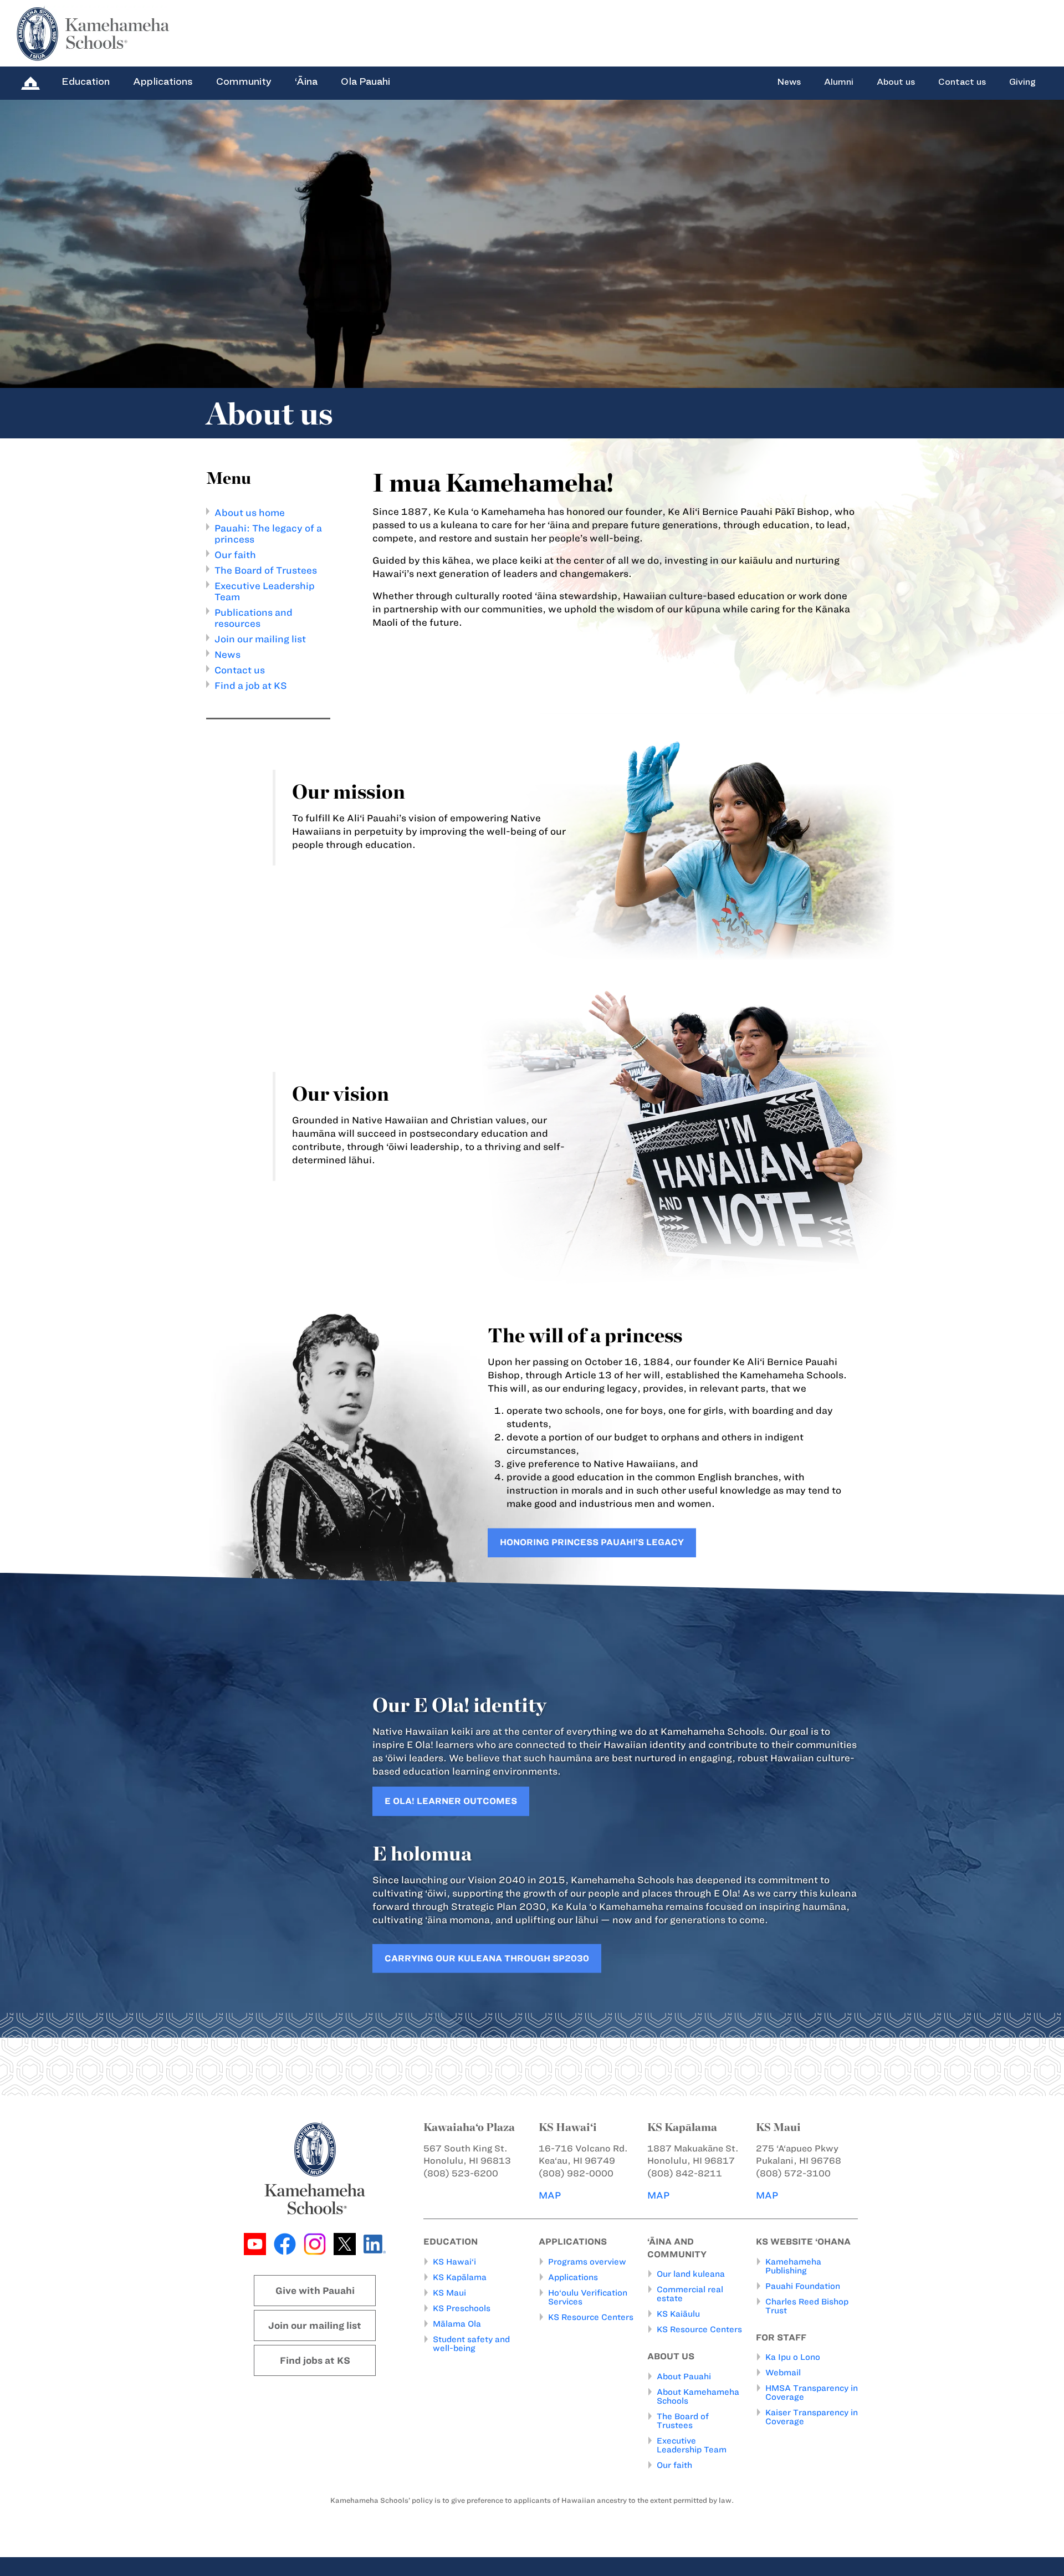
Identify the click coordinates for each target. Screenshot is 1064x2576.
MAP (550, 2195)
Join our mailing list (260, 639)
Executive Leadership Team (692, 2445)
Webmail (783, 2373)
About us (896, 82)
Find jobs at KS (315, 2360)
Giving (1022, 82)
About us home (250, 513)
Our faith (235, 555)
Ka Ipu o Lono (793, 2357)
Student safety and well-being (471, 2344)
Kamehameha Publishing (793, 2266)
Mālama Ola (457, 2324)
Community (244, 81)
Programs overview (587, 2262)
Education (86, 81)
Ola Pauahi (365, 81)
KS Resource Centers (591, 2317)
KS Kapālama (460, 2277)
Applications (163, 81)
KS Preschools (462, 2308)
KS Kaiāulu (678, 2314)
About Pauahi (684, 2376)
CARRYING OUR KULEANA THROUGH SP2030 (487, 1958)
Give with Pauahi (315, 2291)
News (789, 82)
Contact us (962, 82)
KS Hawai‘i (454, 2262)
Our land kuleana (691, 2274)
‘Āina (306, 81)
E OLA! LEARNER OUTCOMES (451, 1800)
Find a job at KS (251, 686)
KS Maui (449, 2293)
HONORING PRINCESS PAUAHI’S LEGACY (592, 1543)
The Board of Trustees (266, 570)
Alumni (839, 82)
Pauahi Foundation (803, 2286)
